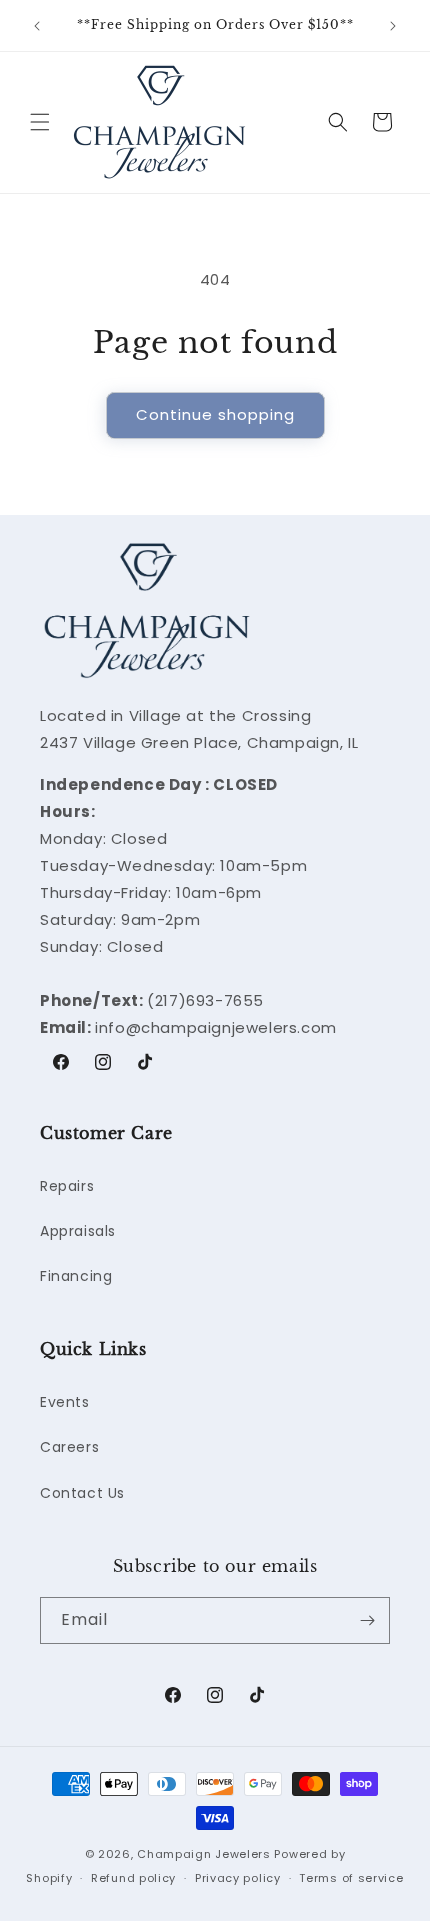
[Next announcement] (393, 26)
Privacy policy (238, 1878)
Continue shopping (215, 414)
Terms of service (351, 1878)
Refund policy (133, 1878)
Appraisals (78, 1231)
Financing (76, 1276)
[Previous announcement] (37, 26)
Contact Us (82, 1493)
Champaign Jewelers (204, 1854)
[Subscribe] (367, 1620)
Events (65, 1402)
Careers (69, 1447)
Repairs (67, 1186)
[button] (40, 122)
